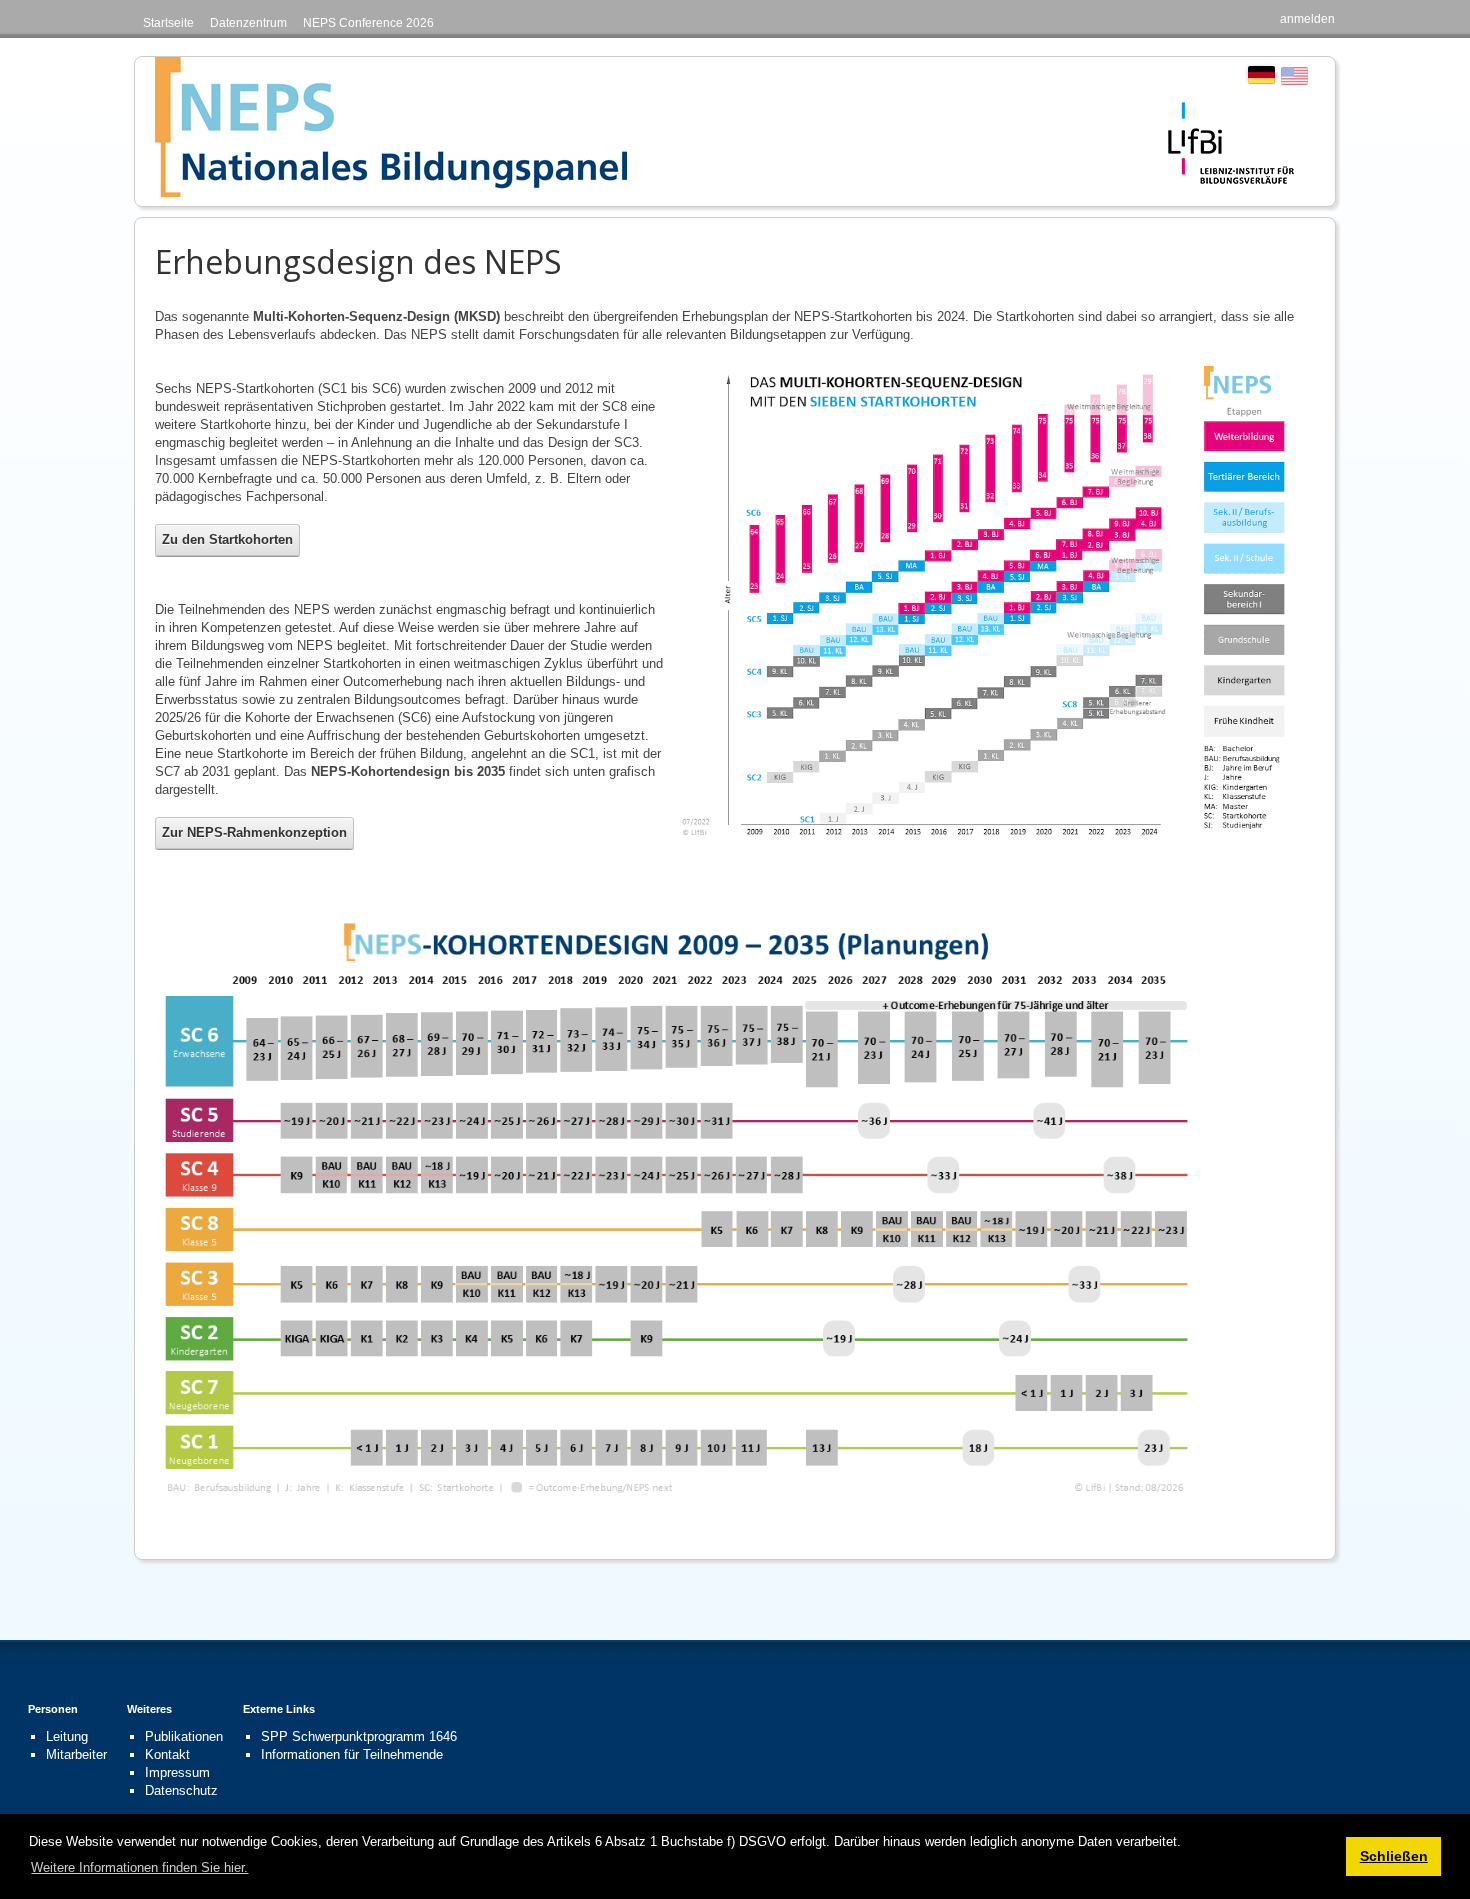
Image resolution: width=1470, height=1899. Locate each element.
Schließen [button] (1394, 1856)
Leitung (67, 1736)
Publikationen (184, 1736)
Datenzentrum (248, 23)
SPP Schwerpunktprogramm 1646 (359, 1736)
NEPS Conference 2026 (368, 23)
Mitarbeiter (76, 1754)
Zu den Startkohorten (227, 539)
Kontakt (167, 1754)
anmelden (1307, 19)
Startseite (168, 23)
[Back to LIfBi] (1231, 141)
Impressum (177, 1772)
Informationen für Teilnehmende (352, 1754)
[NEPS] (391, 126)
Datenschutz (181, 1790)
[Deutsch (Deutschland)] (1261, 74)
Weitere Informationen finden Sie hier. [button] (139, 1867)
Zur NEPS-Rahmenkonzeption (254, 832)
